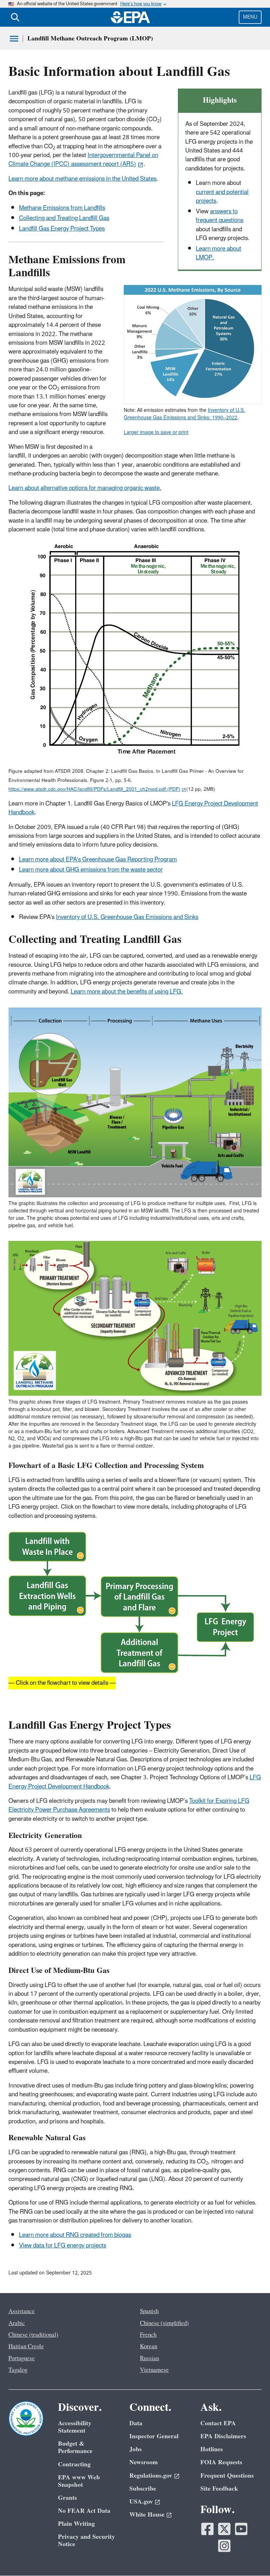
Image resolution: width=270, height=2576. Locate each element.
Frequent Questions (227, 2476)
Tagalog (18, 2370)
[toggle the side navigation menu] (14, 39)
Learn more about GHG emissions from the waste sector (91, 870)
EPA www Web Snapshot (79, 2481)
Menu (250, 17)
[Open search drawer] (15, 17)
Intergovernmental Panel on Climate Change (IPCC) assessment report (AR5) (83, 160)
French (148, 2335)
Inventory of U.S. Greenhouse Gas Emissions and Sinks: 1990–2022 (184, 414)
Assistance (22, 2311)
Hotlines (212, 2449)
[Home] (130, 17)
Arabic (17, 2323)
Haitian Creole (26, 2347)
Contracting (74, 2464)
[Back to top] (251, 2557)
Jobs (136, 2449)
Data (136, 2423)
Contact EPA (218, 2423)
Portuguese (22, 2358)
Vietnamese (154, 2370)
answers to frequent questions (220, 216)
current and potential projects (222, 197)
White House (147, 2515)
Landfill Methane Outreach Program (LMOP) (90, 38)
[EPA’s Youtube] (241, 2529)
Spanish (149, 2311)
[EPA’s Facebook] (207, 2529)
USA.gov (141, 2502)
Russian (149, 2358)
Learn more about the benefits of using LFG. (127, 992)
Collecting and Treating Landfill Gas (64, 218)
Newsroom (144, 2462)
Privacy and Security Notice (86, 2541)
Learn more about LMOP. (218, 253)
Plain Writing (76, 2524)
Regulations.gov (151, 2476)
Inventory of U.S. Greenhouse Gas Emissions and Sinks (127, 917)
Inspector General (154, 2436)
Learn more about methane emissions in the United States (82, 179)
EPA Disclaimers (223, 2436)
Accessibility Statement (75, 2427)
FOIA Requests (221, 2462)
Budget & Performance (75, 2447)
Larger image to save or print (156, 432)
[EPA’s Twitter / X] (224, 2529)
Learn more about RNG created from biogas (75, 2235)
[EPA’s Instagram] (224, 2546)
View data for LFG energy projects (63, 2246)
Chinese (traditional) (33, 2335)
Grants (67, 2498)
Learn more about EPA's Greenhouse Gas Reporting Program (98, 860)
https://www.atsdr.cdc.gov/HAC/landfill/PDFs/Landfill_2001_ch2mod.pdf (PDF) (94, 789)
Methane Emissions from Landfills (62, 208)
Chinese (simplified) (164, 2323)
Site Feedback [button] (219, 2489)
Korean (149, 2347)
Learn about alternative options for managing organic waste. (85, 488)
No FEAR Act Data (84, 2511)
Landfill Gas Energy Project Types (62, 229)
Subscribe (143, 2489)
